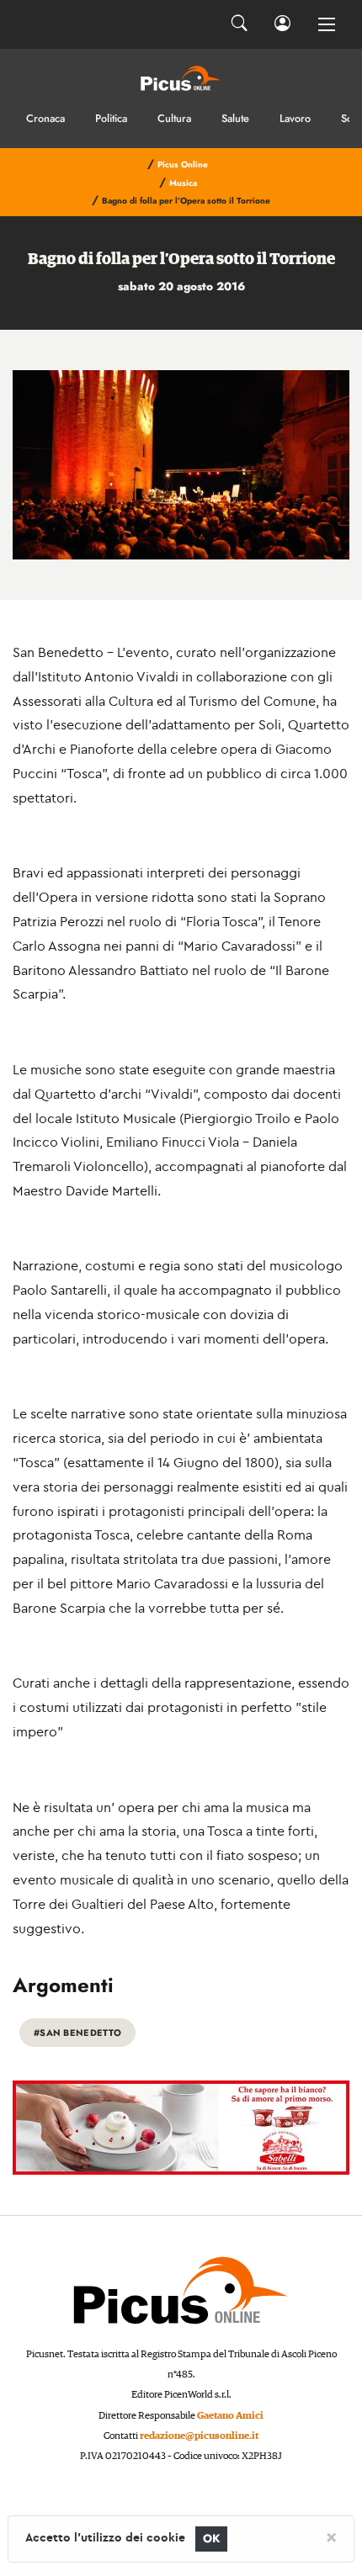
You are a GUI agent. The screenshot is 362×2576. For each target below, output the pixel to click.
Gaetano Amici (230, 2416)
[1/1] (181, 465)
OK (212, 2539)
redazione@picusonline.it (199, 2436)
